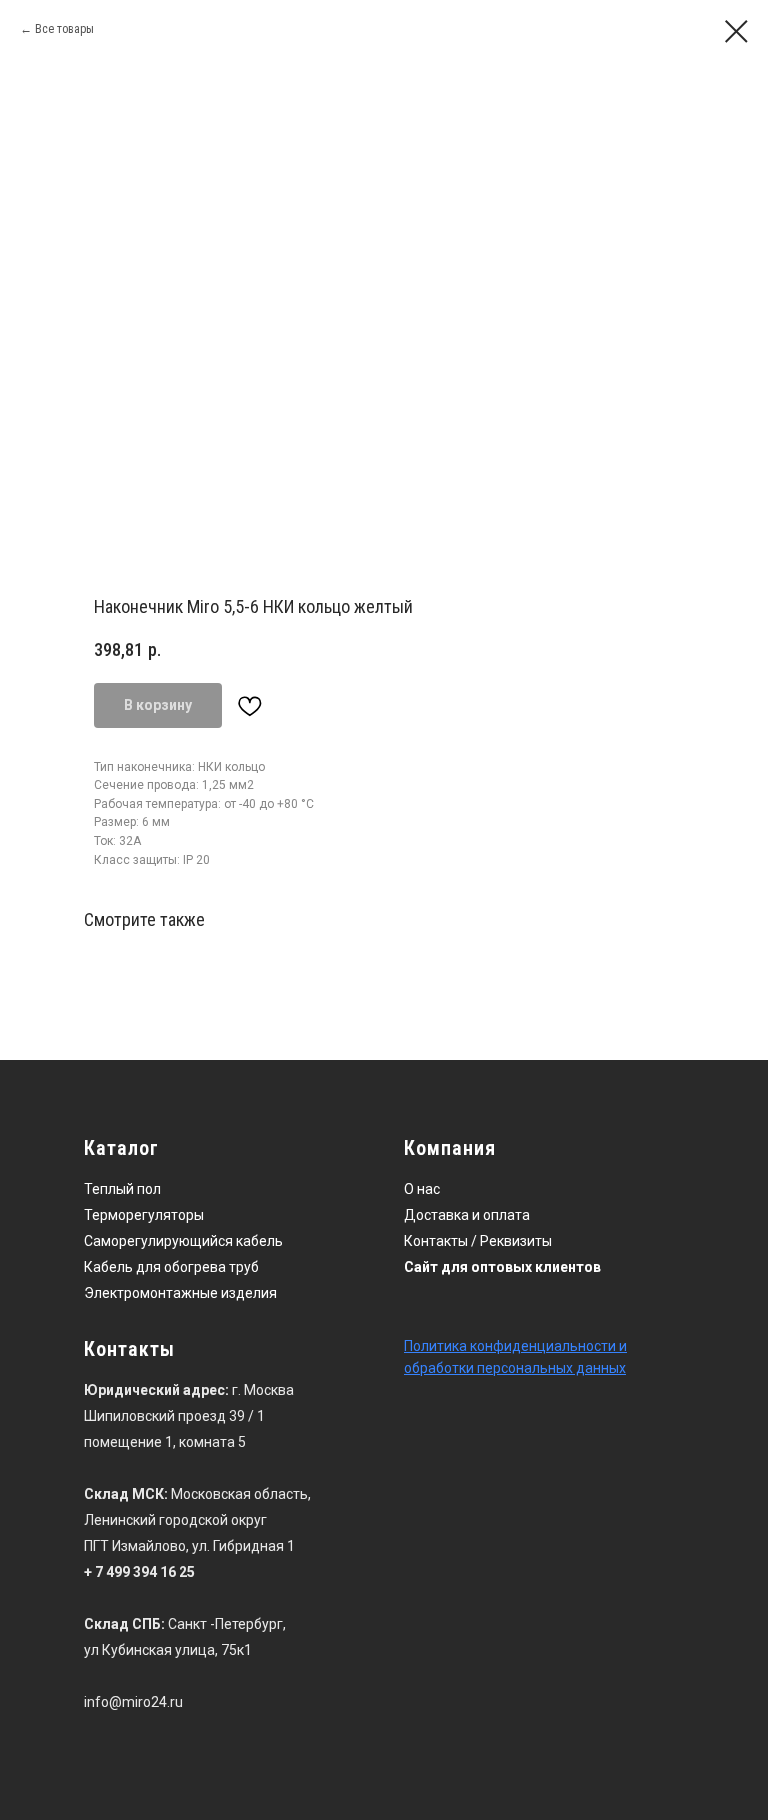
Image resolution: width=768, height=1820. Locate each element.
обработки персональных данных (515, 1368)
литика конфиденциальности (518, 1346)
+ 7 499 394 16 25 (139, 1572)
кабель (259, 1241)
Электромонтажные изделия (180, 1293)
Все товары (64, 29)
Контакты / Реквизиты (478, 1241)
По (412, 1346)
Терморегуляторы (144, 1215)
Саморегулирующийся (158, 1241)
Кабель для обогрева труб (171, 1267)
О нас (422, 1189)
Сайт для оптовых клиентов (502, 1267)
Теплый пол (122, 1189)
